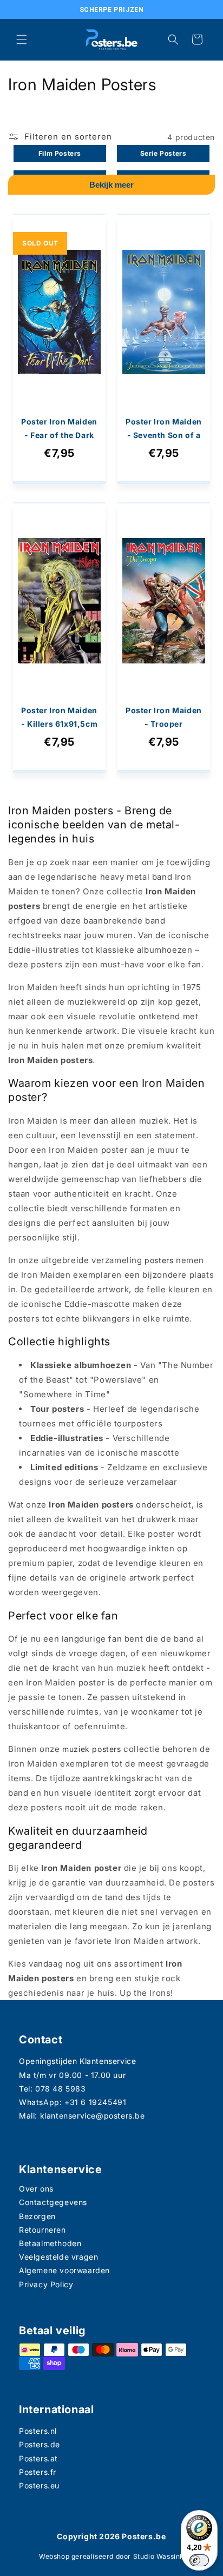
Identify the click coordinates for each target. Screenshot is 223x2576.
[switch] (199, 2560)
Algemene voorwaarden (64, 2270)
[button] (22, 39)
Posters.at (38, 2458)
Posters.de (40, 2444)
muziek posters (91, 1749)
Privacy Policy (46, 2284)
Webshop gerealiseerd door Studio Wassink (111, 2556)
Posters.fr (38, 2472)
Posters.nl (38, 2431)
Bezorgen (37, 2216)
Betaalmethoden (50, 2243)
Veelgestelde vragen (58, 2257)
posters (159, 1260)
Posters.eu (39, 2485)
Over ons (36, 2189)
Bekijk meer (111, 185)
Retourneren (42, 2230)
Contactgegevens (53, 2202)
